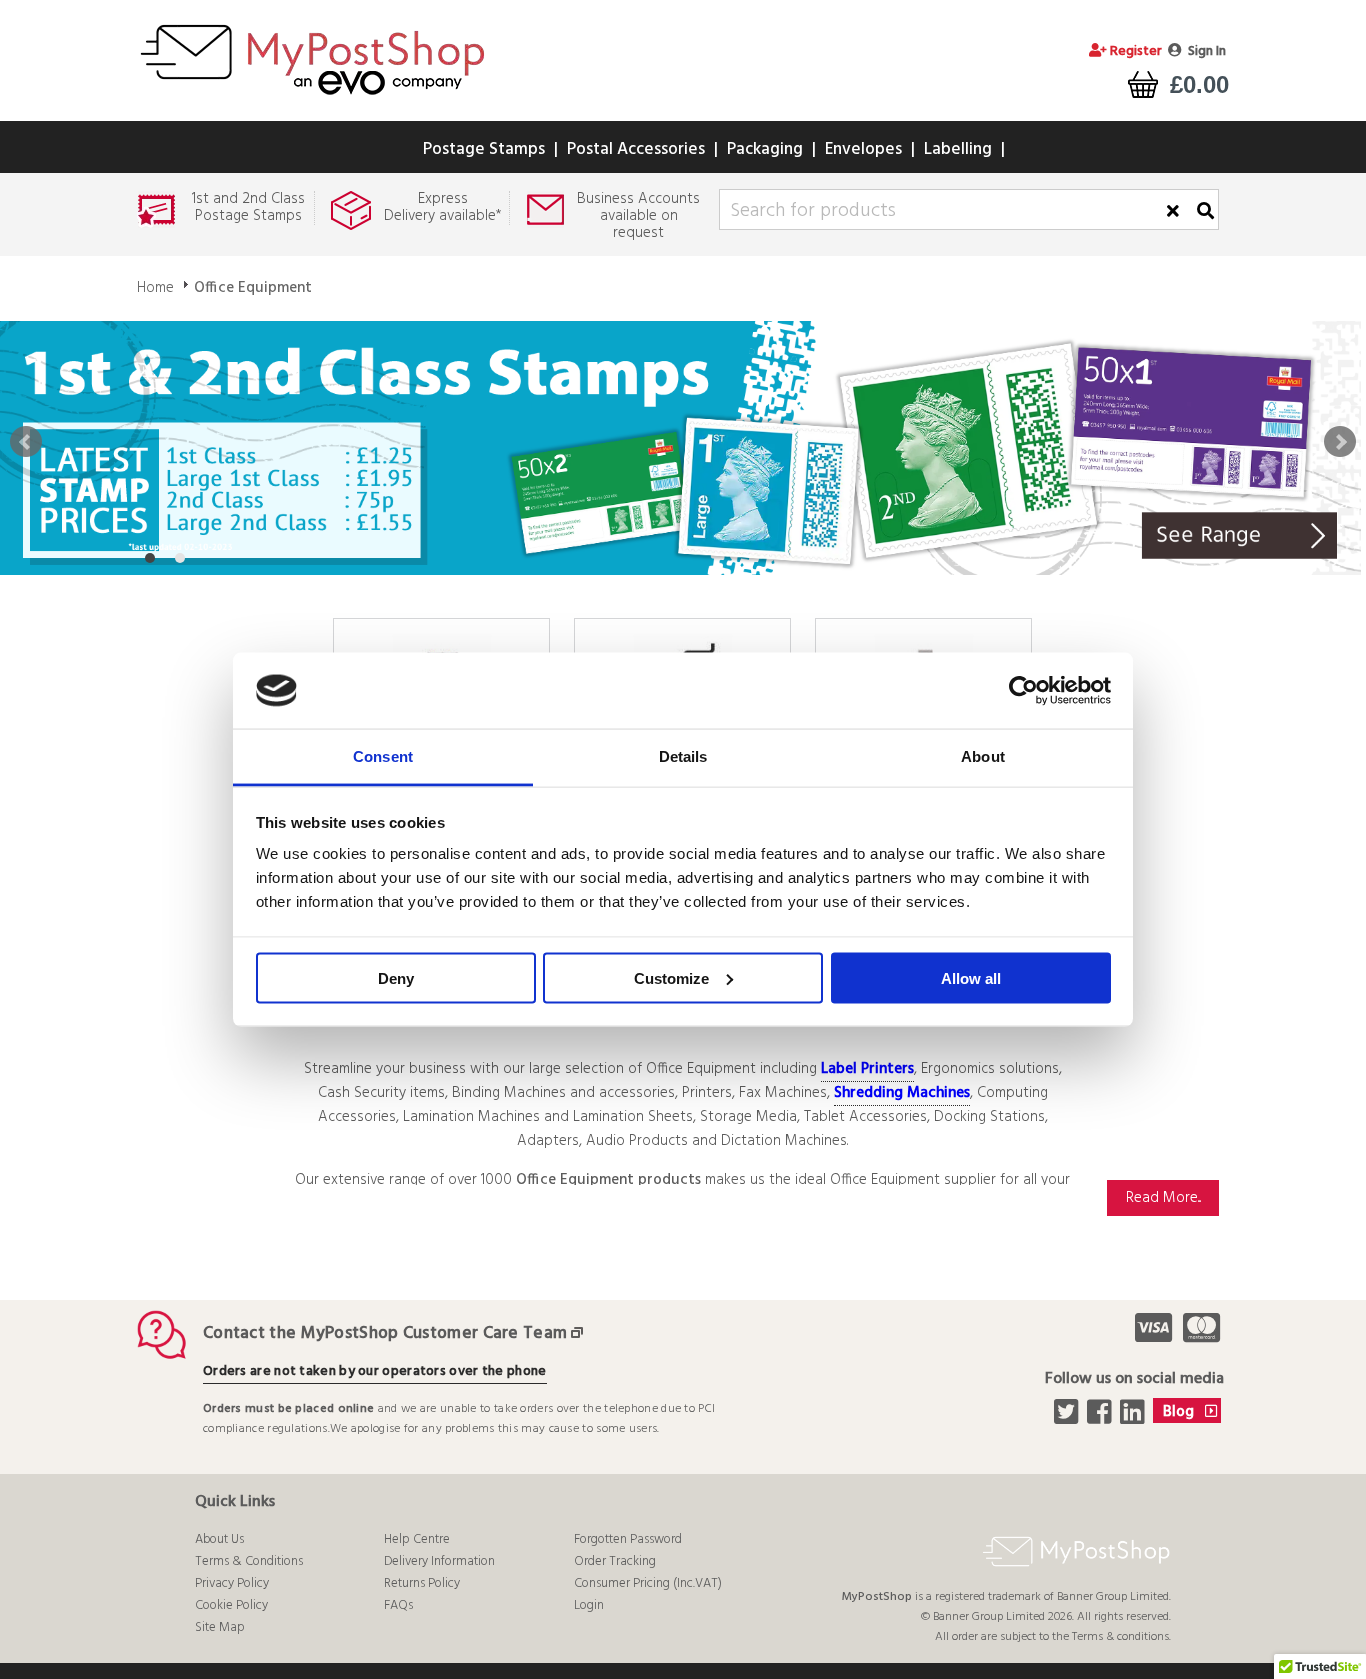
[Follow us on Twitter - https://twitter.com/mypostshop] (1068, 1418)
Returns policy (422, 1583)
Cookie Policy (231, 1605)
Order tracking (615, 1561)
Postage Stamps (484, 149)
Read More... (1163, 1198)
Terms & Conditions (249, 1561)
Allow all (971, 977)
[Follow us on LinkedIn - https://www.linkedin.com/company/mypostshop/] (1134, 1418)
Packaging (765, 149)
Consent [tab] (383, 756)
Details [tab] (683, 756)
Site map (220, 1627)
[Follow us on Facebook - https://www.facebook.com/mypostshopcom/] (1101, 1418)
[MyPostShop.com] (312, 98)
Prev (26, 442)
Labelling (958, 149)
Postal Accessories (636, 149)
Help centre (417, 1539)
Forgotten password (628, 1539)
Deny (396, 977)
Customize (671, 977)
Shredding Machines (902, 1093)
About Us (219, 1539)
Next (1340, 442)
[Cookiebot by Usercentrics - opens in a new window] (1023, 691)
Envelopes (863, 149)
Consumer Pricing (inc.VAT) (648, 1583)
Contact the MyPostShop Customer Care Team (385, 1333)
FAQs (398, 1605)
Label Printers (867, 1069)
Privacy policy (232, 1583)
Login (589, 1605)
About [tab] (983, 756)
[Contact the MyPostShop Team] (581, 1333)
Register (1134, 51)
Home (155, 288)
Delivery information (439, 1561)
